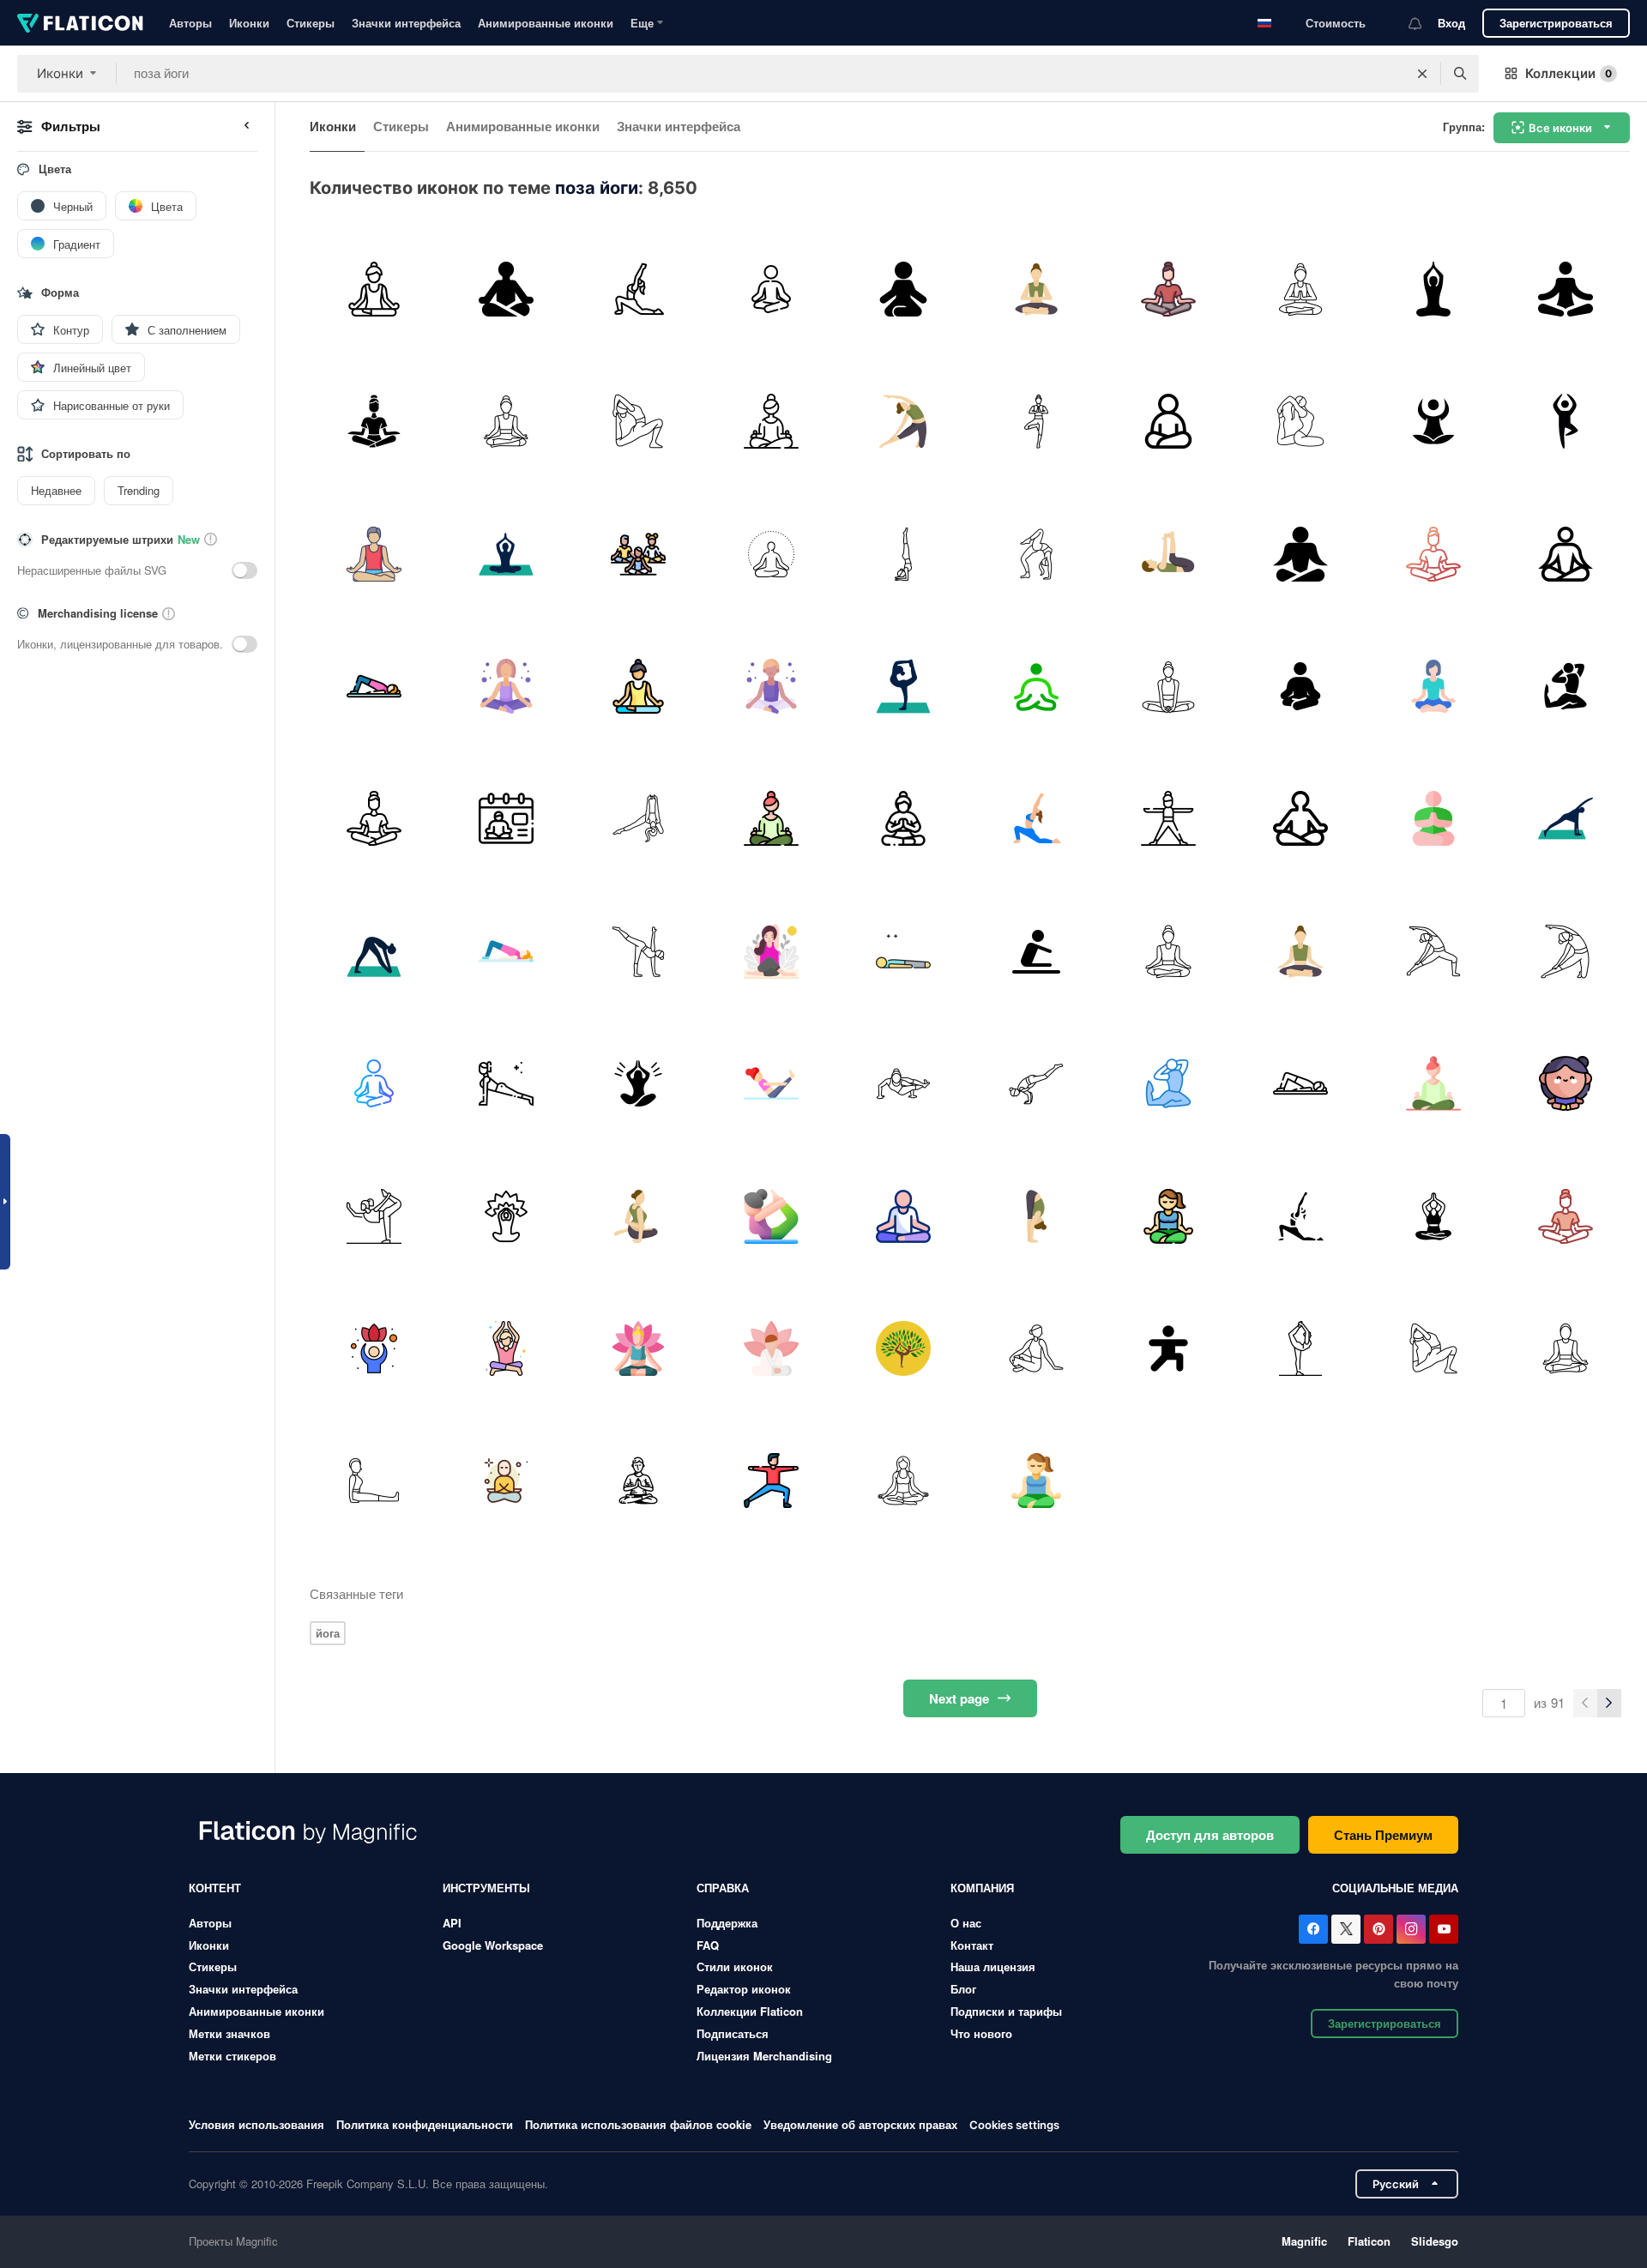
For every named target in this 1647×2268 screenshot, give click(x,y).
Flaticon (1369, 2241)
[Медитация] (506, 289)
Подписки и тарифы (1006, 2011)
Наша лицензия (993, 1966)
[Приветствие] (1036, 289)
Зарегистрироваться (1556, 23)
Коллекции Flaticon (750, 2011)
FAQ (708, 1945)
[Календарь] (506, 819)
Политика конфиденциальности (425, 2124)
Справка (723, 1888)
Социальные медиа (1395, 1888)
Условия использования (256, 2124)
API (452, 1923)
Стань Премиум (1383, 1835)
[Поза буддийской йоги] (1433, 289)
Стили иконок (735, 1966)
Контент (215, 1888)
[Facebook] (1313, 1929)
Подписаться (733, 2033)
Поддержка (727, 1923)
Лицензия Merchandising (764, 2056)
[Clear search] (1422, 74)
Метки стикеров (232, 2056)
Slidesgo (1435, 2241)
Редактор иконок (744, 1989)
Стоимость (1336, 23)
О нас (966, 1923)
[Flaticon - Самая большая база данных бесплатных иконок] (80, 23)
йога (328, 1633)
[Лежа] (904, 951)
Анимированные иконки (546, 23)
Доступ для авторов (1210, 1835)
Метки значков (229, 2033)
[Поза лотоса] (639, 1083)
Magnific (1304, 2241)
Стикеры (311, 23)
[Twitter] (1346, 1929)
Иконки (249, 23)
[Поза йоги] (904, 289)
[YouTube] (1444, 1929)
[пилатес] (374, 686)
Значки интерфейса (406, 23)
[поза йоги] (639, 289)
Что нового (981, 2033)
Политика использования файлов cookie (638, 2124)
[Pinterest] (1379, 1929)
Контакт (972, 1945)
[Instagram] (1411, 1929)
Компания (982, 1888)
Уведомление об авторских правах (860, 2124)
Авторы (190, 23)
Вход (1451, 23)
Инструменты (486, 1888)
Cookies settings (1014, 2125)
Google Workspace (493, 1945)
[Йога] (374, 289)
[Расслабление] (1566, 289)
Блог (963, 1989)
